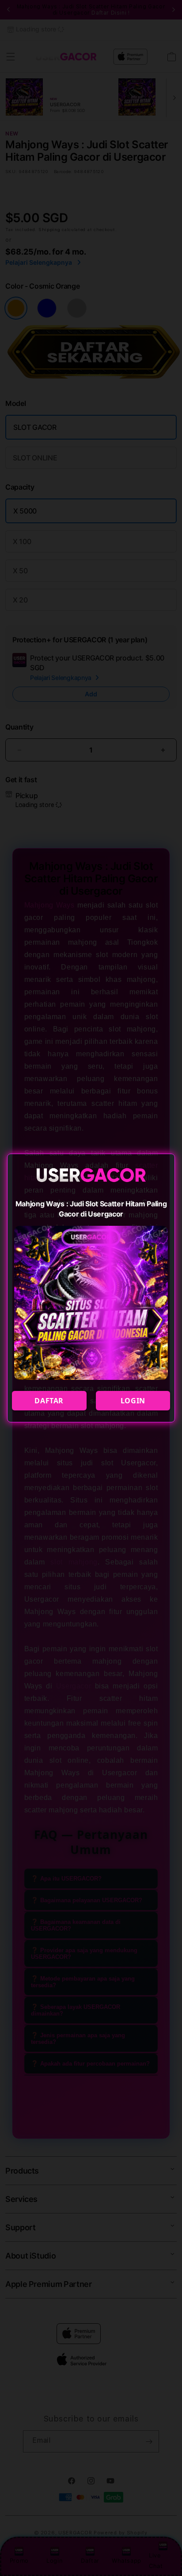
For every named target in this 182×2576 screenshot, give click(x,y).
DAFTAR (49, 1401)
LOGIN (133, 1401)
